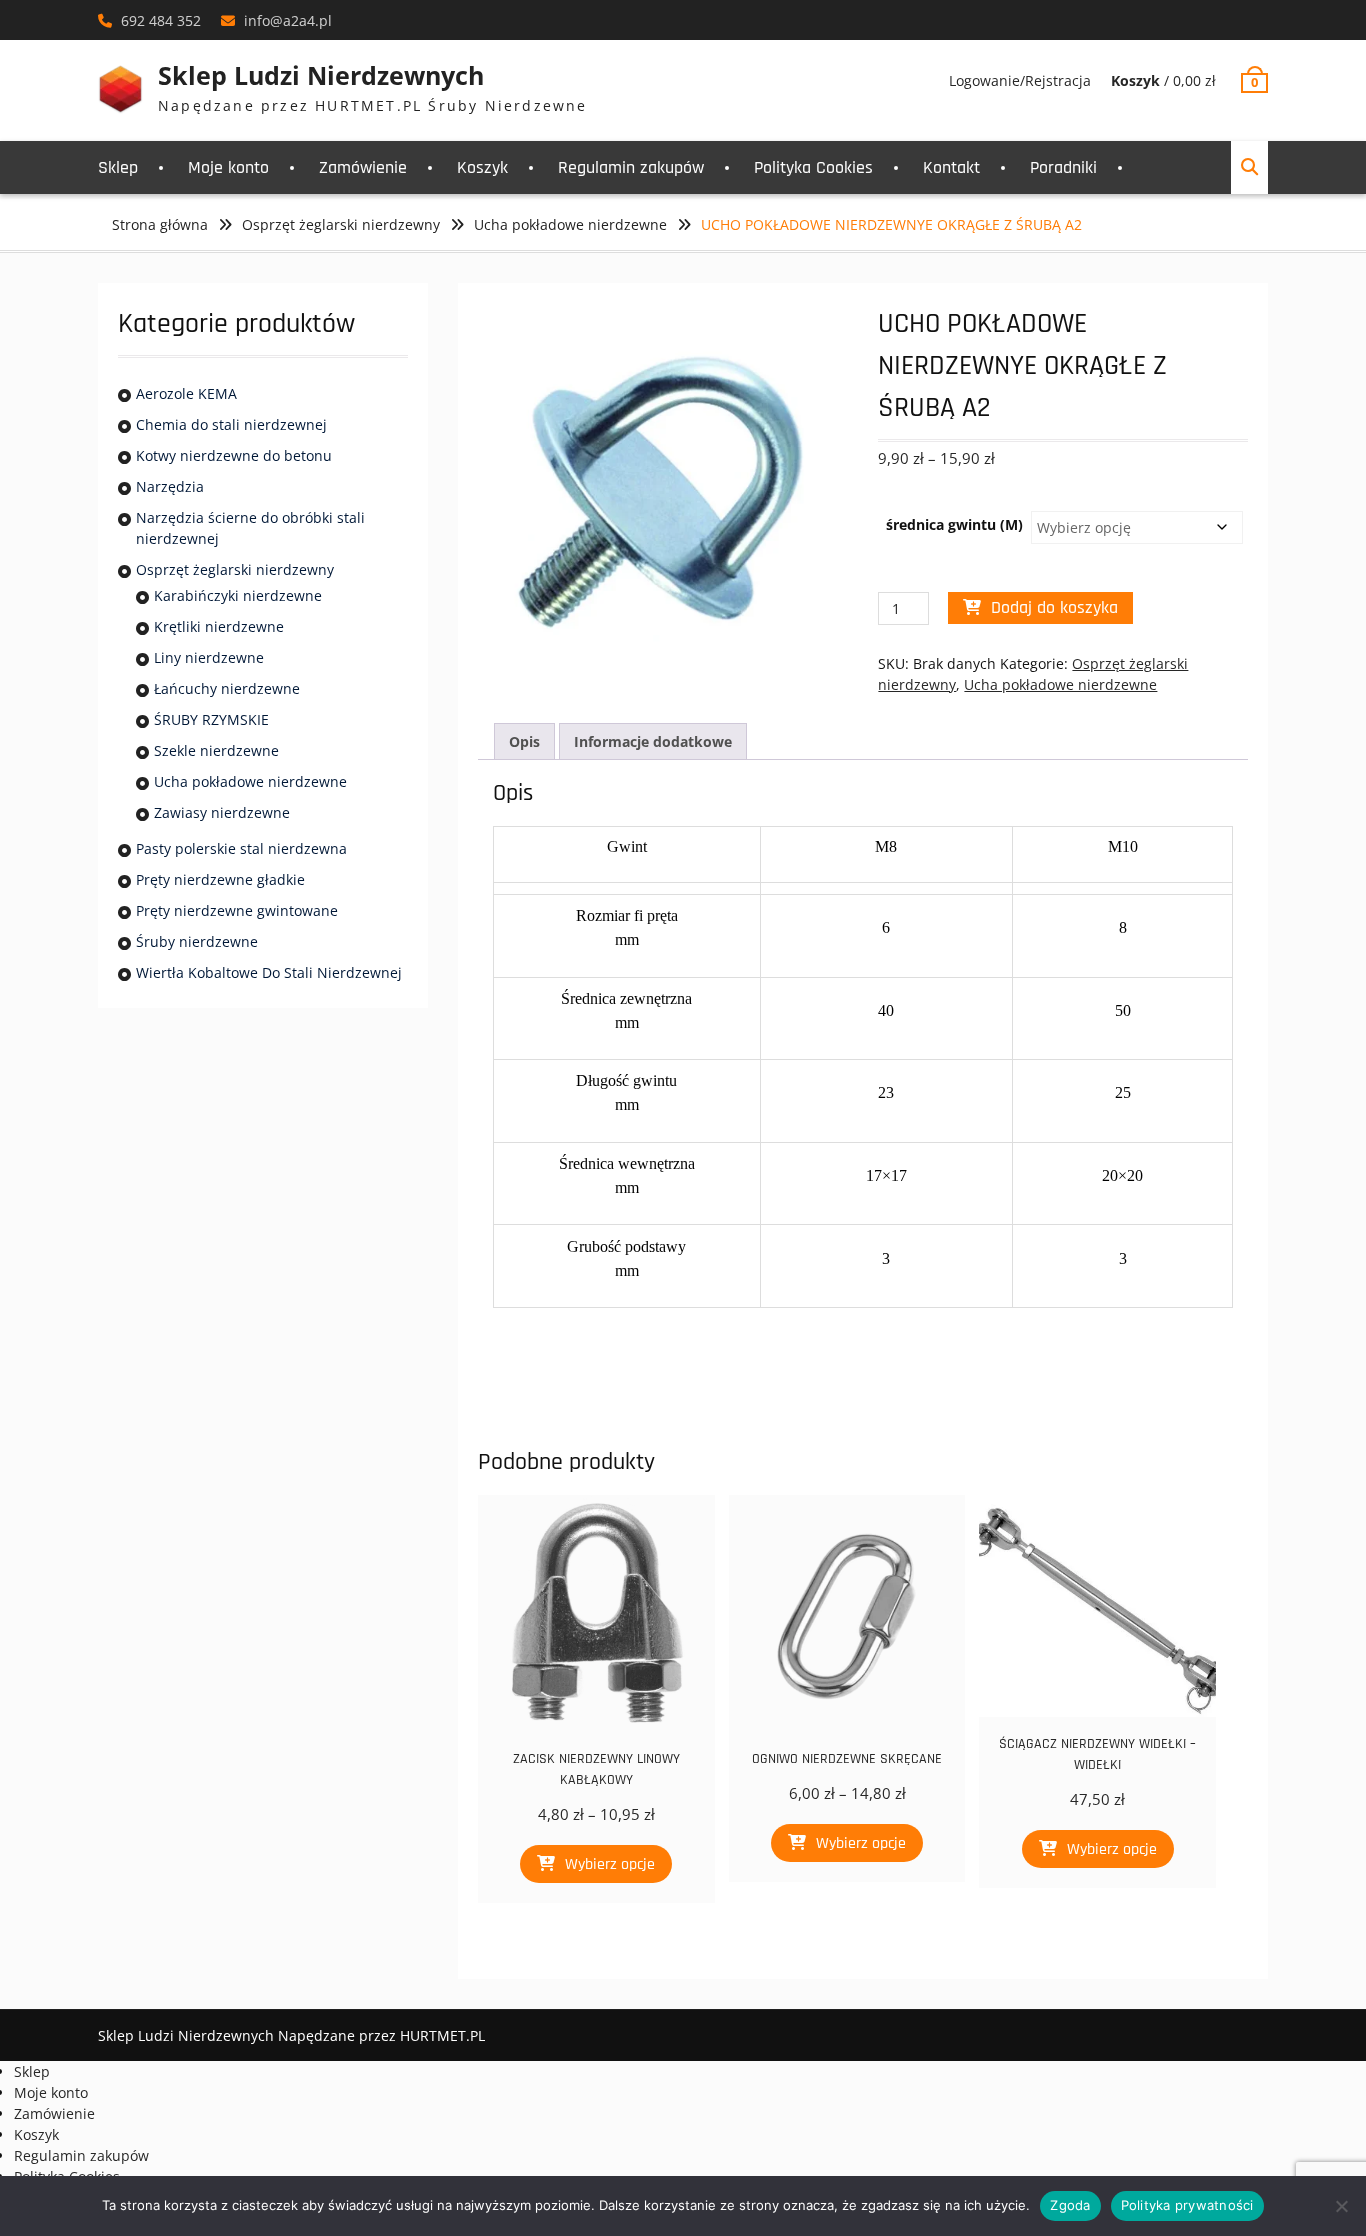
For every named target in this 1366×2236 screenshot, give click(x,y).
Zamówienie (363, 167)
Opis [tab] (524, 741)
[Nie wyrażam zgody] (1341, 2206)
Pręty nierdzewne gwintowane (237, 910)
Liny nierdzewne (209, 657)
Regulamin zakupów (631, 167)
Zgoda (1070, 2205)
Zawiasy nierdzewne (222, 812)
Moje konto (228, 167)
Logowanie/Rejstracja (1020, 80)
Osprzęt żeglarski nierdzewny (341, 224)
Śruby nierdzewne (197, 941)
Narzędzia (170, 486)
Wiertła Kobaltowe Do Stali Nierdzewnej (269, 972)
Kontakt (951, 167)
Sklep (118, 167)
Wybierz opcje (610, 1864)
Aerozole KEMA (186, 393)
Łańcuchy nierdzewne (227, 688)
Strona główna (160, 224)
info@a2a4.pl (288, 20)
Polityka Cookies (813, 167)
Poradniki (1063, 167)
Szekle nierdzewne (216, 750)
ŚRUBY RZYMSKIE (211, 719)
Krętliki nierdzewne (219, 626)
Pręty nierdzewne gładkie (220, 879)
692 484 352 (161, 20)
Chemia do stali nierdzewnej (231, 424)
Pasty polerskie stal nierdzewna (241, 848)
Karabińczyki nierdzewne (238, 595)
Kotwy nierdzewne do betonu (234, 455)
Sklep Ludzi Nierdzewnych (321, 75)
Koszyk (482, 167)
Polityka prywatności (1187, 2205)
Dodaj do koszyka (1054, 607)
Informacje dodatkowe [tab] (653, 741)
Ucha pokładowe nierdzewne (570, 224)
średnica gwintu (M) (954, 524)
